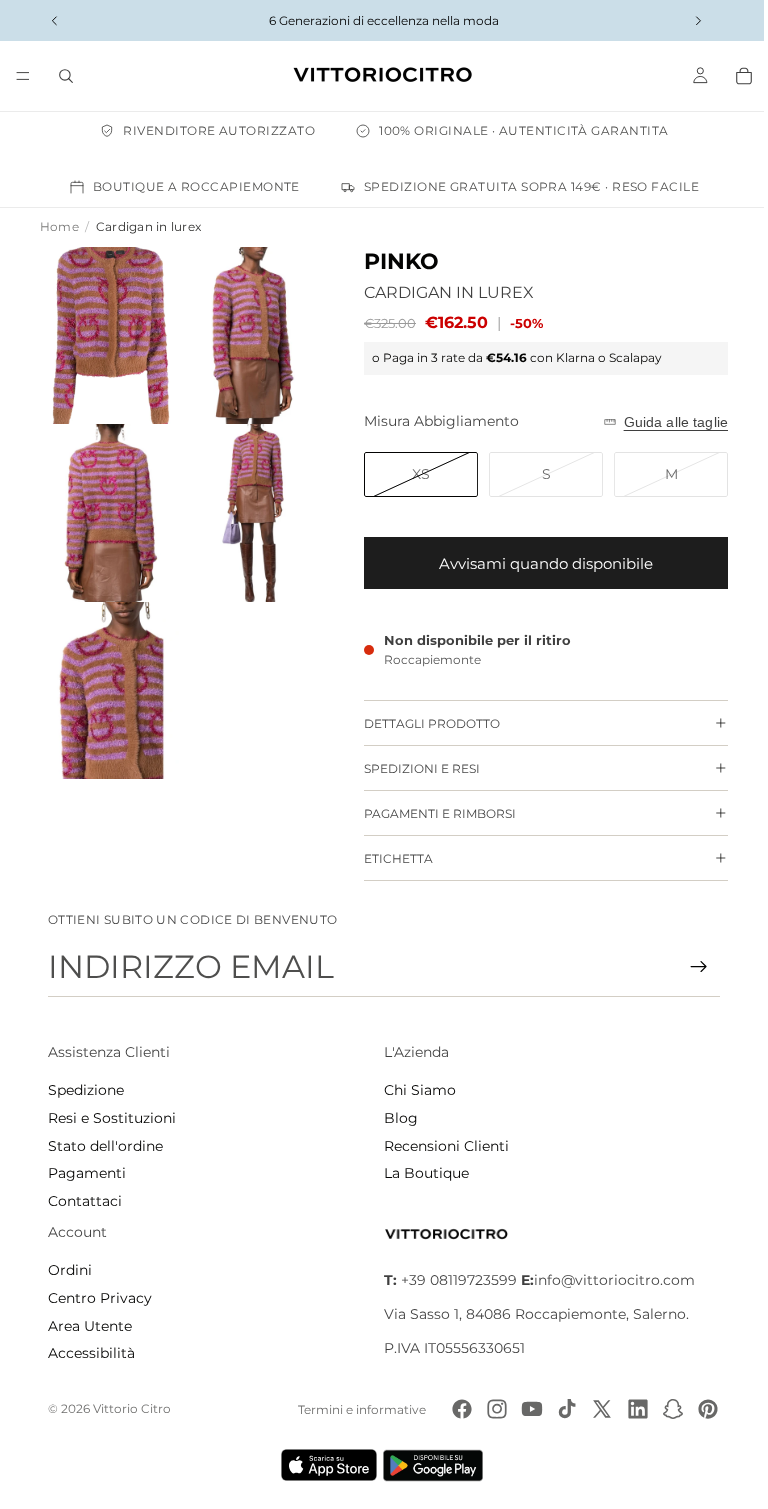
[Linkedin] (628, 1409)
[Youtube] (522, 1409)
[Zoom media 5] (108, 674)
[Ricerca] (66, 76)
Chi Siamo (415, 1090)
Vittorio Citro (132, 1408)
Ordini (70, 1270)
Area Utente (90, 1326)
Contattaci (85, 1201)
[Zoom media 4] (245, 503)
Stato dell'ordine (105, 1146)
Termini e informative (352, 1409)
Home (59, 226)
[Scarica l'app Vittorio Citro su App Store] (324, 1465)
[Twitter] (592, 1409)
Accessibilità (91, 1353)
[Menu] (23, 76)
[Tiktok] (557, 1409)
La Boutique (421, 1173)
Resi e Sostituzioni (112, 1118)
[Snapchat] (663, 1409)
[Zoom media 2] (245, 332)
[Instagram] (487, 1409)
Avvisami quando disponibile (536, 563)
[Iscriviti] (689, 967)
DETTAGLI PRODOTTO (422, 723)
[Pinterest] (698, 1409)
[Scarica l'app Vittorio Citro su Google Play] (432, 1465)
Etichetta (388, 858)
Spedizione (86, 1090)
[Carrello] (734, 76)
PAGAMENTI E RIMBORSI (430, 813)
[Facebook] (452, 1409)
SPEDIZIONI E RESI (412, 768)
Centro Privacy (100, 1298)
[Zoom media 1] (108, 332)
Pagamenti (87, 1173)
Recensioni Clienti (441, 1146)
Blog (396, 1118)
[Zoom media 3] (108, 503)
